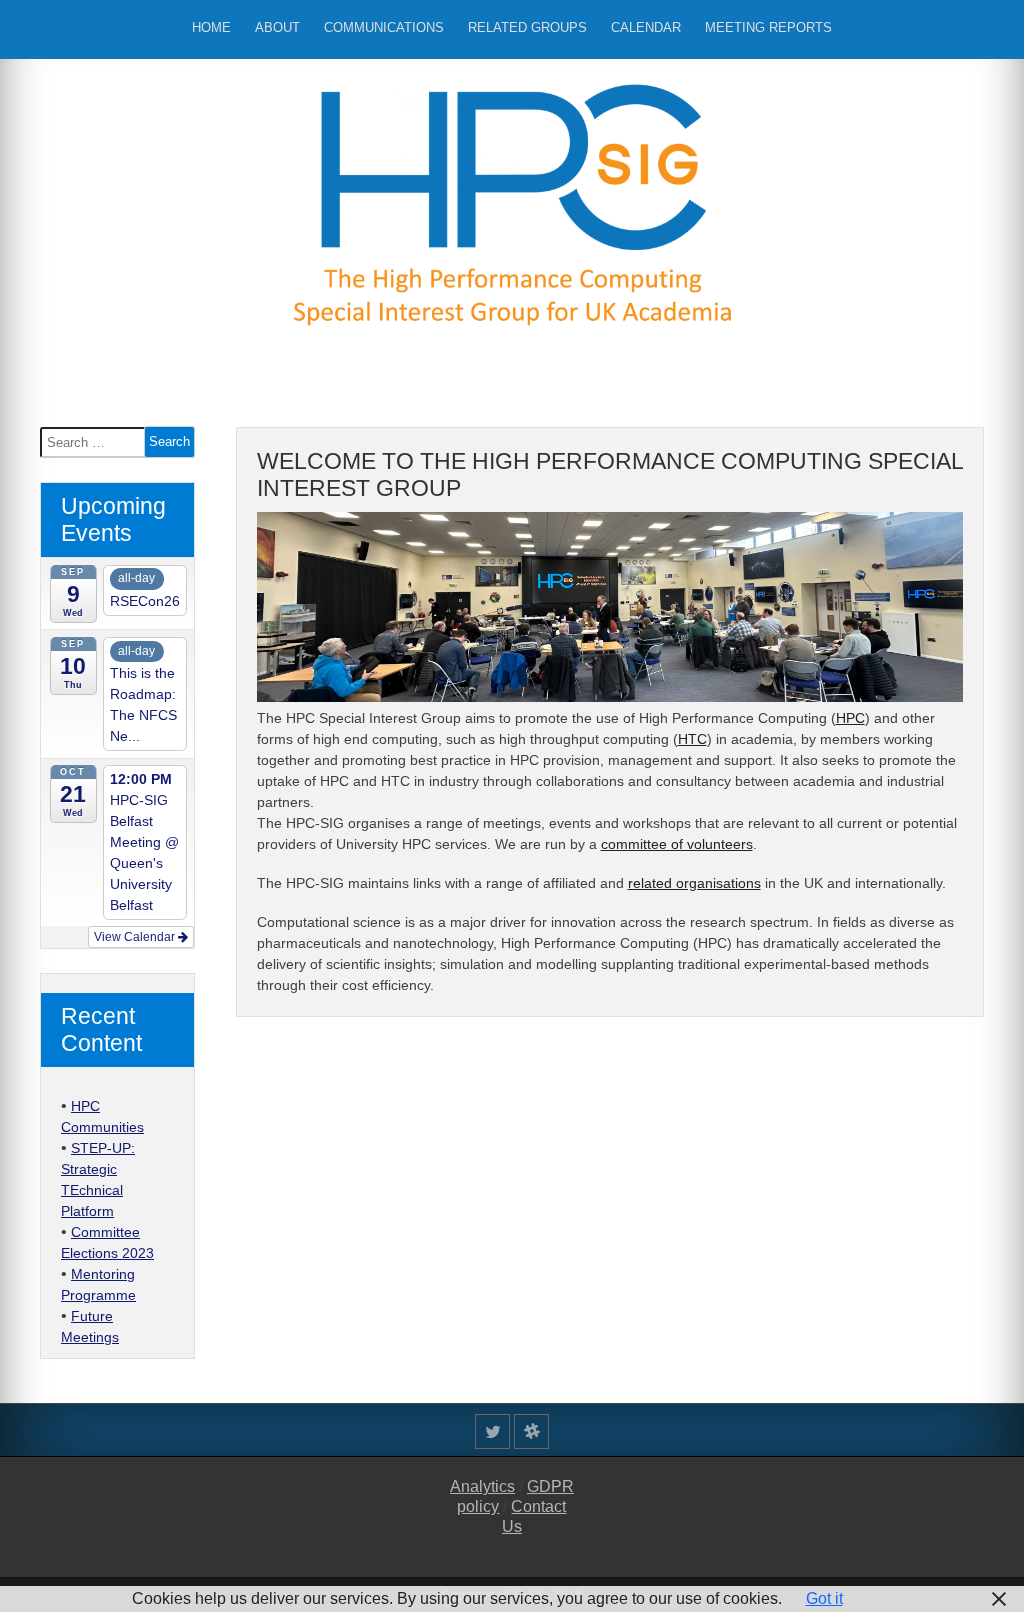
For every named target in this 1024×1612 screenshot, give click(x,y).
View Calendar (136, 937)
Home (211, 27)
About (277, 27)
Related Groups (527, 27)
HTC (692, 739)
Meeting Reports (768, 27)
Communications (384, 27)
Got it (824, 1598)
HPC (850, 718)
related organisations (694, 883)
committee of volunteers (677, 844)
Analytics (482, 1486)
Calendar (646, 27)
